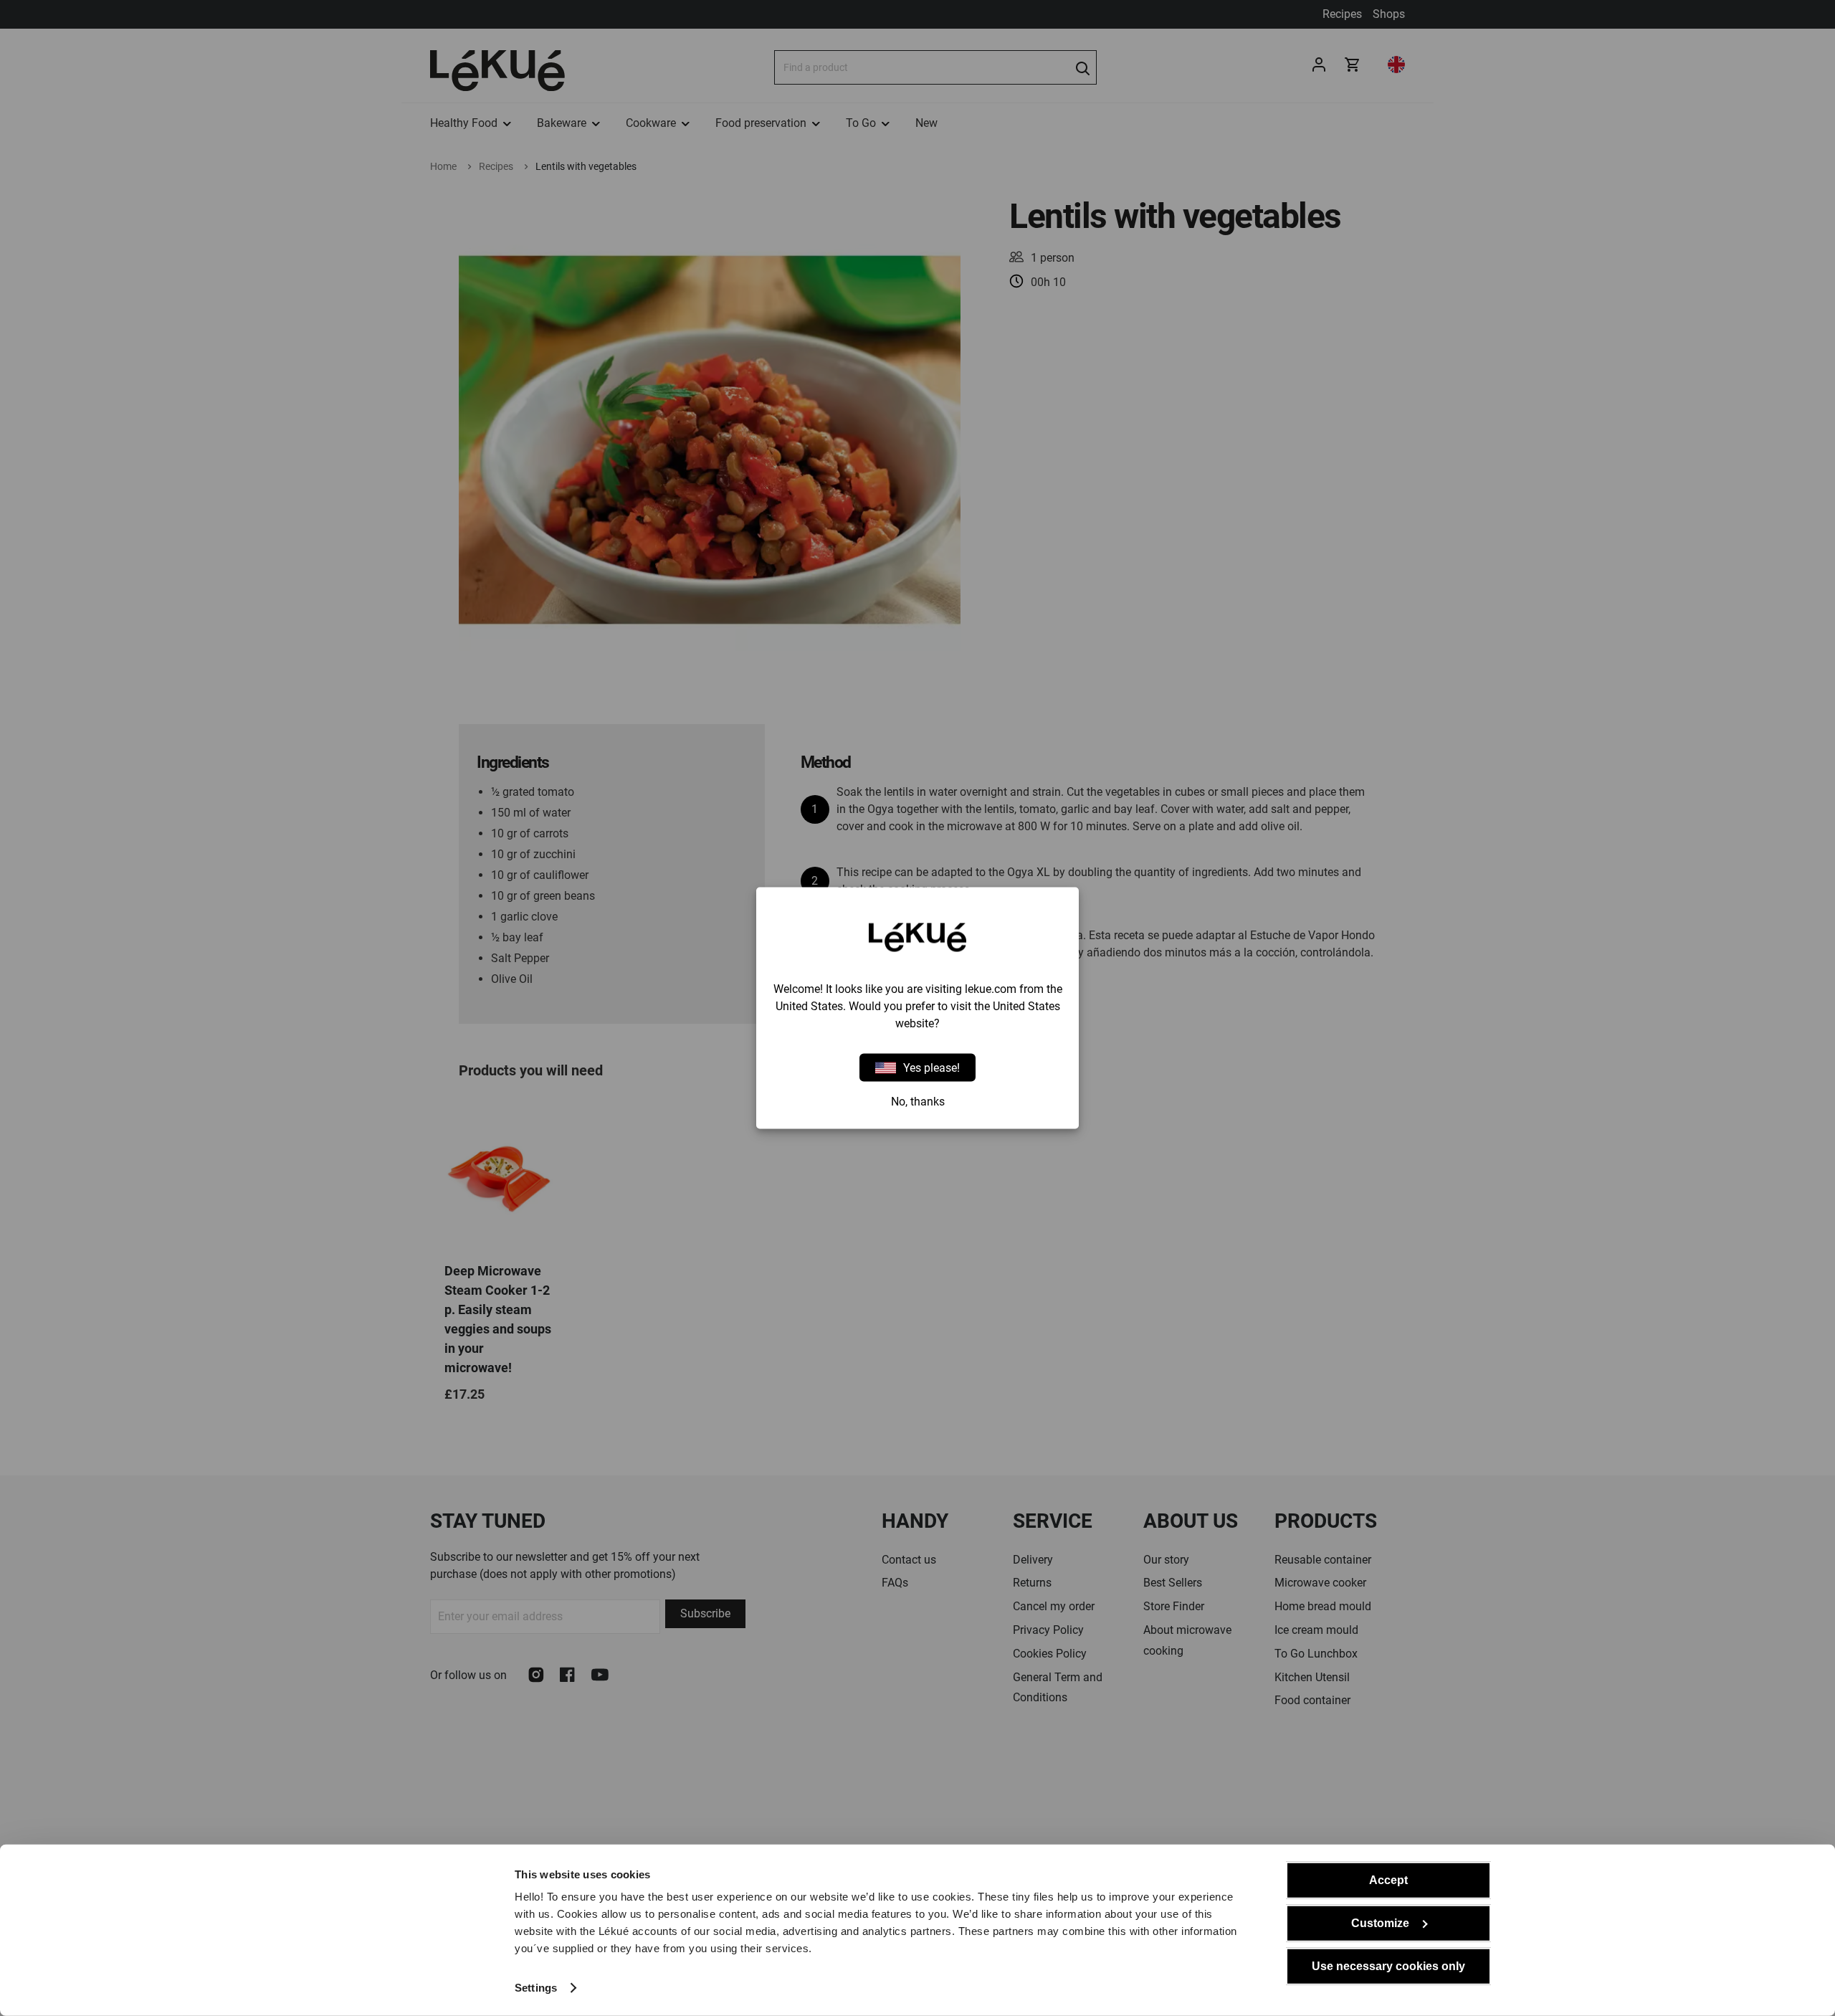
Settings (536, 1988)
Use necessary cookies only (1388, 1966)
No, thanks (918, 1102)
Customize (1380, 1923)
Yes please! (931, 1067)
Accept (1388, 1880)
